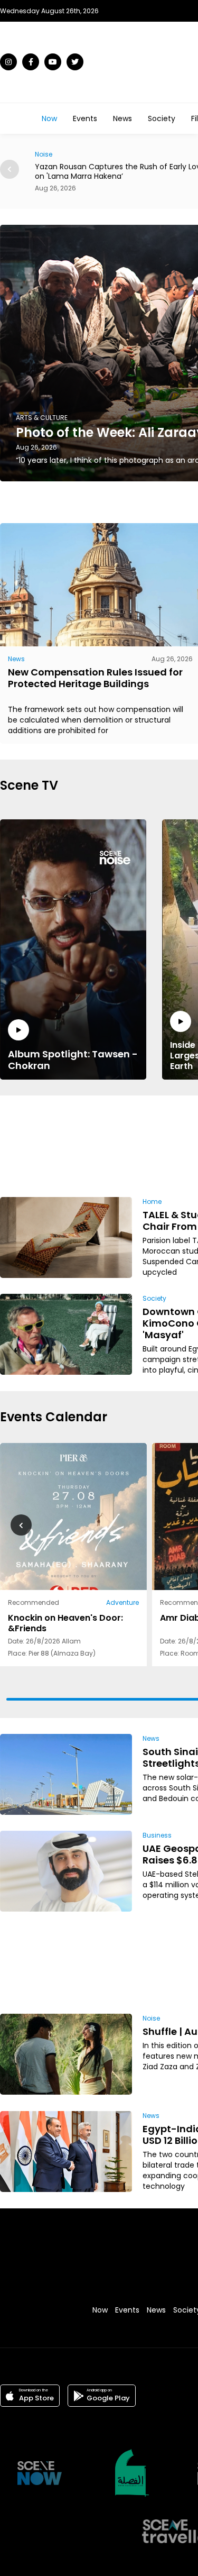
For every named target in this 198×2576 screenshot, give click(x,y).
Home (152, 1202)
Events (85, 118)
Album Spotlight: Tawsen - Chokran (73, 1059)
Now (49, 118)
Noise (151, 2018)
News (122, 118)
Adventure (122, 1602)
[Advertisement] (161, 1144)
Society (162, 118)
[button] (10, 169)
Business (157, 1835)
